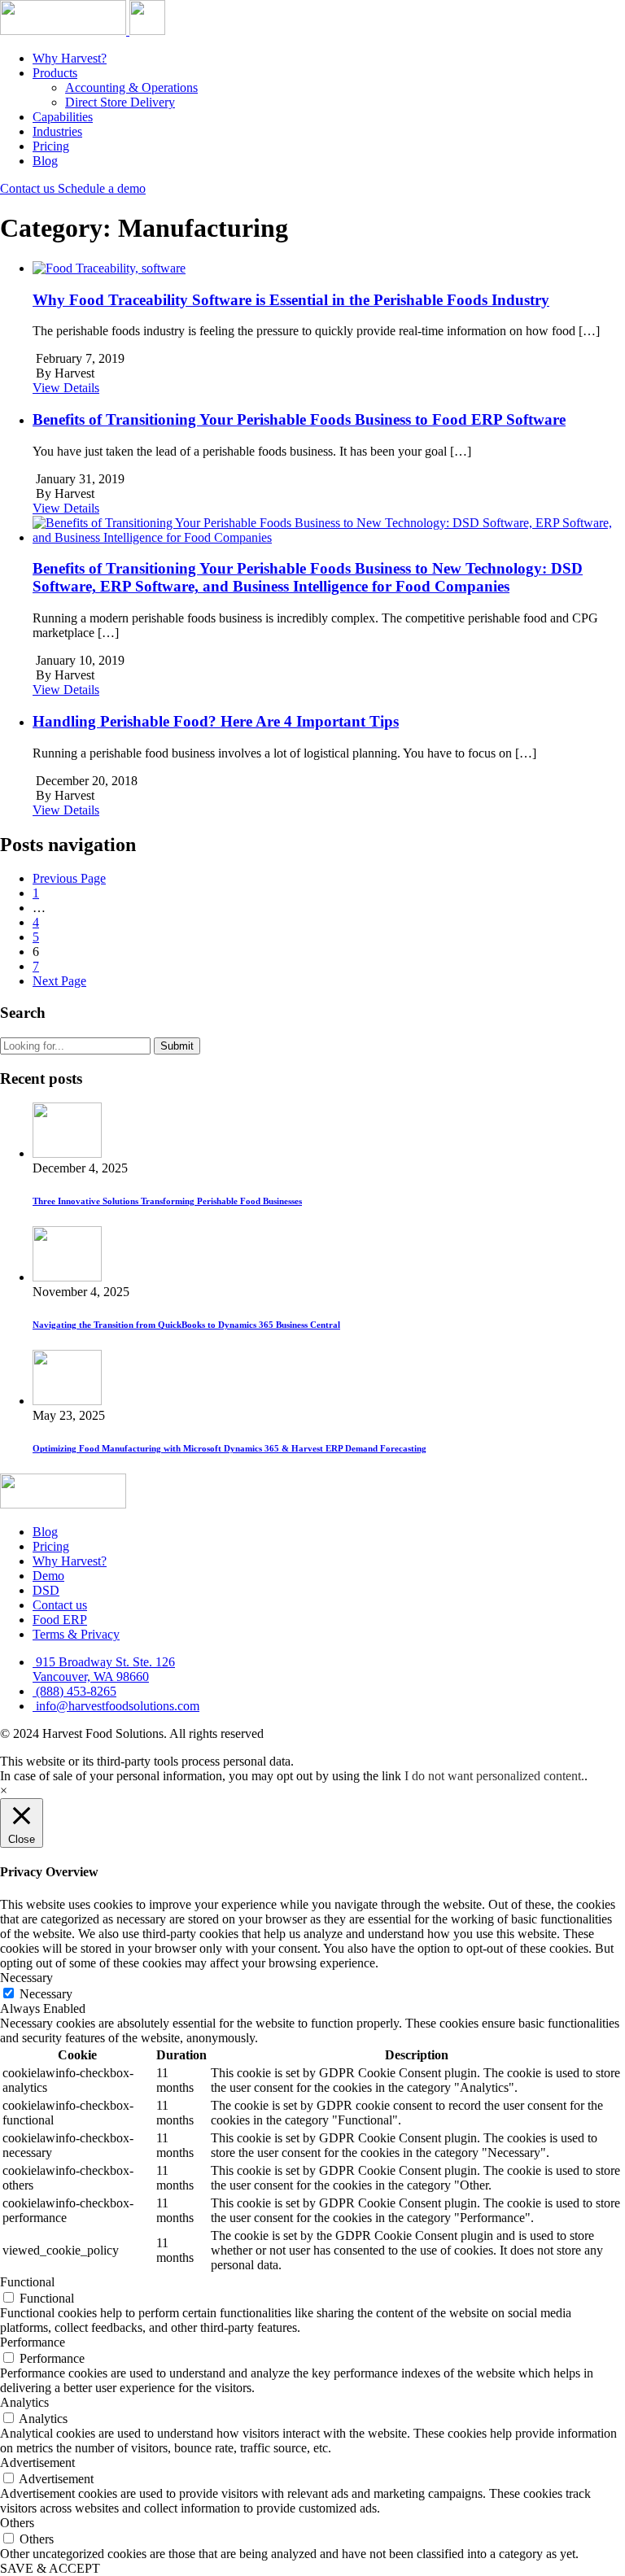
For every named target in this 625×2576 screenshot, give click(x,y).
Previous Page (69, 878)
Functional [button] (27, 2282)
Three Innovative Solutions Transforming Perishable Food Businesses (167, 1201)
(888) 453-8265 (74, 1691)
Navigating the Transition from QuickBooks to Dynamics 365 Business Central (186, 1325)
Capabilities (63, 117)
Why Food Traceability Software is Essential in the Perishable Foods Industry (291, 300)
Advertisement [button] (37, 2462)
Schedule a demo (102, 188)
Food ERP (60, 1620)
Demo (48, 1576)
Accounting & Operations (131, 87)
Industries (57, 131)
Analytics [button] (24, 2402)
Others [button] (17, 2523)
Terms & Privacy (76, 1634)
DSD (46, 1590)
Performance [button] (33, 2342)
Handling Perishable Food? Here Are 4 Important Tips (216, 721)
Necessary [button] (26, 1978)
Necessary (46, 1994)
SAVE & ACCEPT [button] (50, 2568)
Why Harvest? (70, 58)
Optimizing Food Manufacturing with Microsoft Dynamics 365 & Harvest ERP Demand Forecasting (229, 1448)
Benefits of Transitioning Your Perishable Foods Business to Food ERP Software (299, 419)
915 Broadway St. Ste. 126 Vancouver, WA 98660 (104, 1669)
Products (55, 73)
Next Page (59, 981)
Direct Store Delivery (120, 102)
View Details (66, 388)
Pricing (51, 146)
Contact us (29, 188)
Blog (45, 161)
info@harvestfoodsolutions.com (116, 1706)
